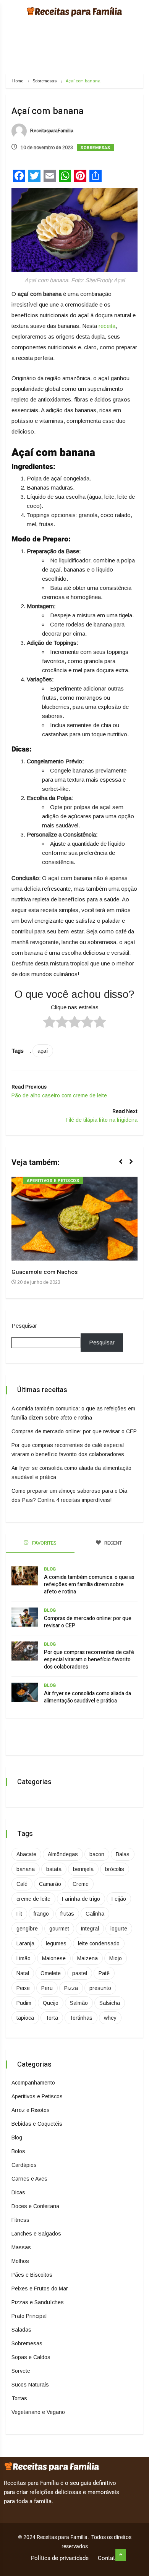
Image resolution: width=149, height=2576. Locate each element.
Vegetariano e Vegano (38, 2412)
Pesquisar (24, 1326)
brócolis (115, 1869)
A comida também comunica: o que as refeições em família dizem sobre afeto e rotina (89, 1584)
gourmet (59, 1929)
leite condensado (99, 1943)
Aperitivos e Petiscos (53, 1181)
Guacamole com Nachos (45, 1272)
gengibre (27, 1929)
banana (26, 1869)
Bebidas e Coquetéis (37, 2124)
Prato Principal (29, 2316)
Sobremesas (45, 81)
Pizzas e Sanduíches (38, 2302)
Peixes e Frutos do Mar (40, 2289)
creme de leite (33, 1899)
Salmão (79, 2003)
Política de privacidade (60, 2558)
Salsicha (110, 2003)
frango (41, 1914)
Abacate (26, 1854)
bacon (97, 1854)
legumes (56, 1943)
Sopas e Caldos (31, 2357)
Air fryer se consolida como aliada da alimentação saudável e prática (87, 1697)
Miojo (116, 1958)
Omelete (51, 1973)
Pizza (71, 1988)
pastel (80, 1973)
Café (22, 1884)
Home (18, 81)
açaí (43, 1051)
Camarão (50, 1884)
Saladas (21, 2330)
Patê (104, 1973)
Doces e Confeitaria (35, 2206)
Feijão (119, 1899)
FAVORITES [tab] (44, 1543)
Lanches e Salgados (36, 2234)
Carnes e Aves (29, 2179)
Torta (52, 2018)
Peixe (23, 1988)
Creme (81, 1884)
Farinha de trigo (81, 1899)
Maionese (54, 1958)
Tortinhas (81, 2018)
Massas (21, 2247)
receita (107, 326)
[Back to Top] (121, 2555)
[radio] (49, 1023)
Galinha (95, 1914)
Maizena (87, 1958)
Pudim (24, 2003)
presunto (100, 1988)
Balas (123, 1854)
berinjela (83, 1869)
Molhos (20, 2261)
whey (110, 2018)
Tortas (19, 2398)
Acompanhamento (33, 2083)
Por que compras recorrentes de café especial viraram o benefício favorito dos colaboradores (89, 1660)
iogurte (119, 1929)
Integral (90, 1929)
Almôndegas (63, 1854)
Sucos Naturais (30, 2385)
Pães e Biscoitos (32, 2275)
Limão (23, 1958)
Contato (108, 2558)
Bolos (18, 2151)
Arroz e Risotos (31, 2110)
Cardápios (24, 2165)
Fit (19, 1914)
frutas (67, 1914)
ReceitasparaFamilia (51, 131)
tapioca (25, 2018)
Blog (50, 1569)
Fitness (20, 2220)
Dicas (18, 2192)
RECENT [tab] (113, 1543)
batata (54, 1869)
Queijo (51, 2003)
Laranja (25, 1943)
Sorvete (21, 2371)
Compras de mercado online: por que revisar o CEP (74, 1431)
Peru (47, 1988)
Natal (23, 1973)
